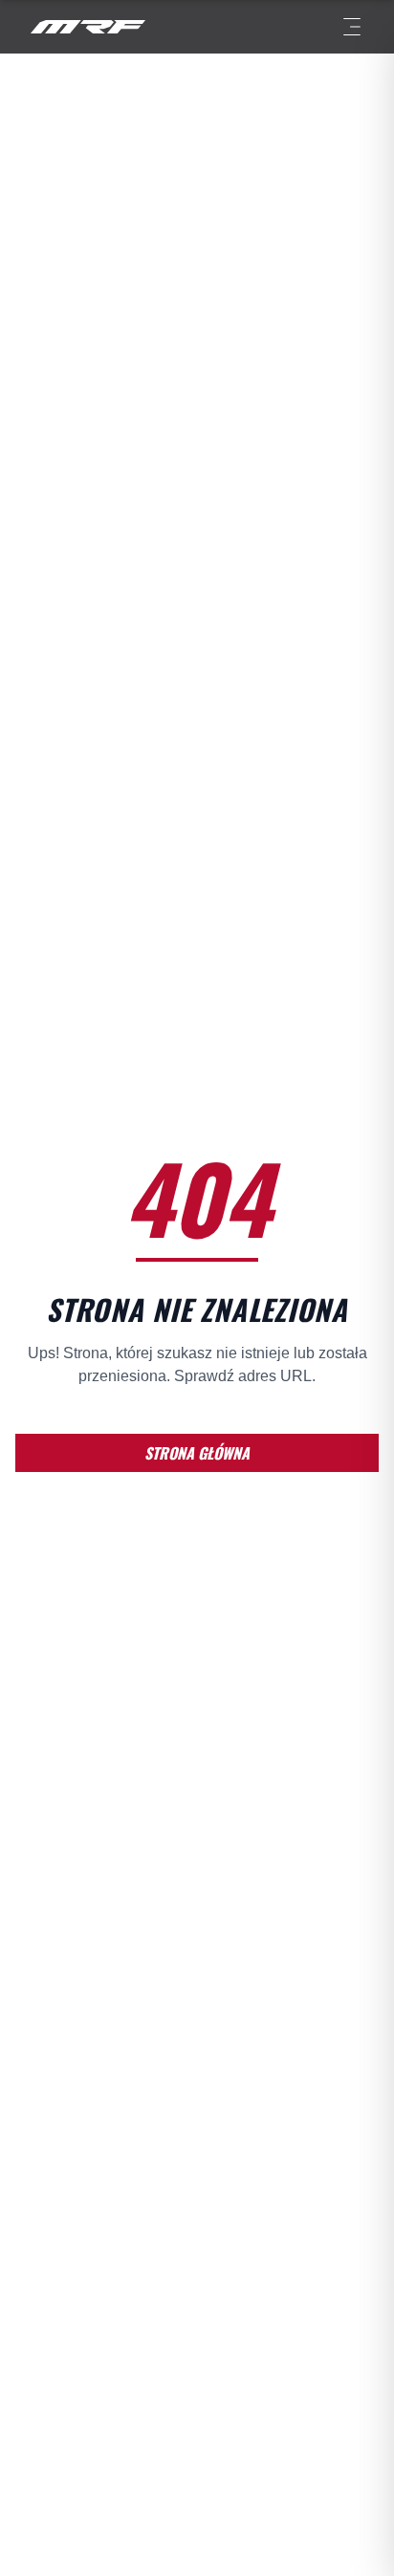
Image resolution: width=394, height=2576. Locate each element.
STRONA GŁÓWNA (197, 1453)
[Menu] (352, 27)
